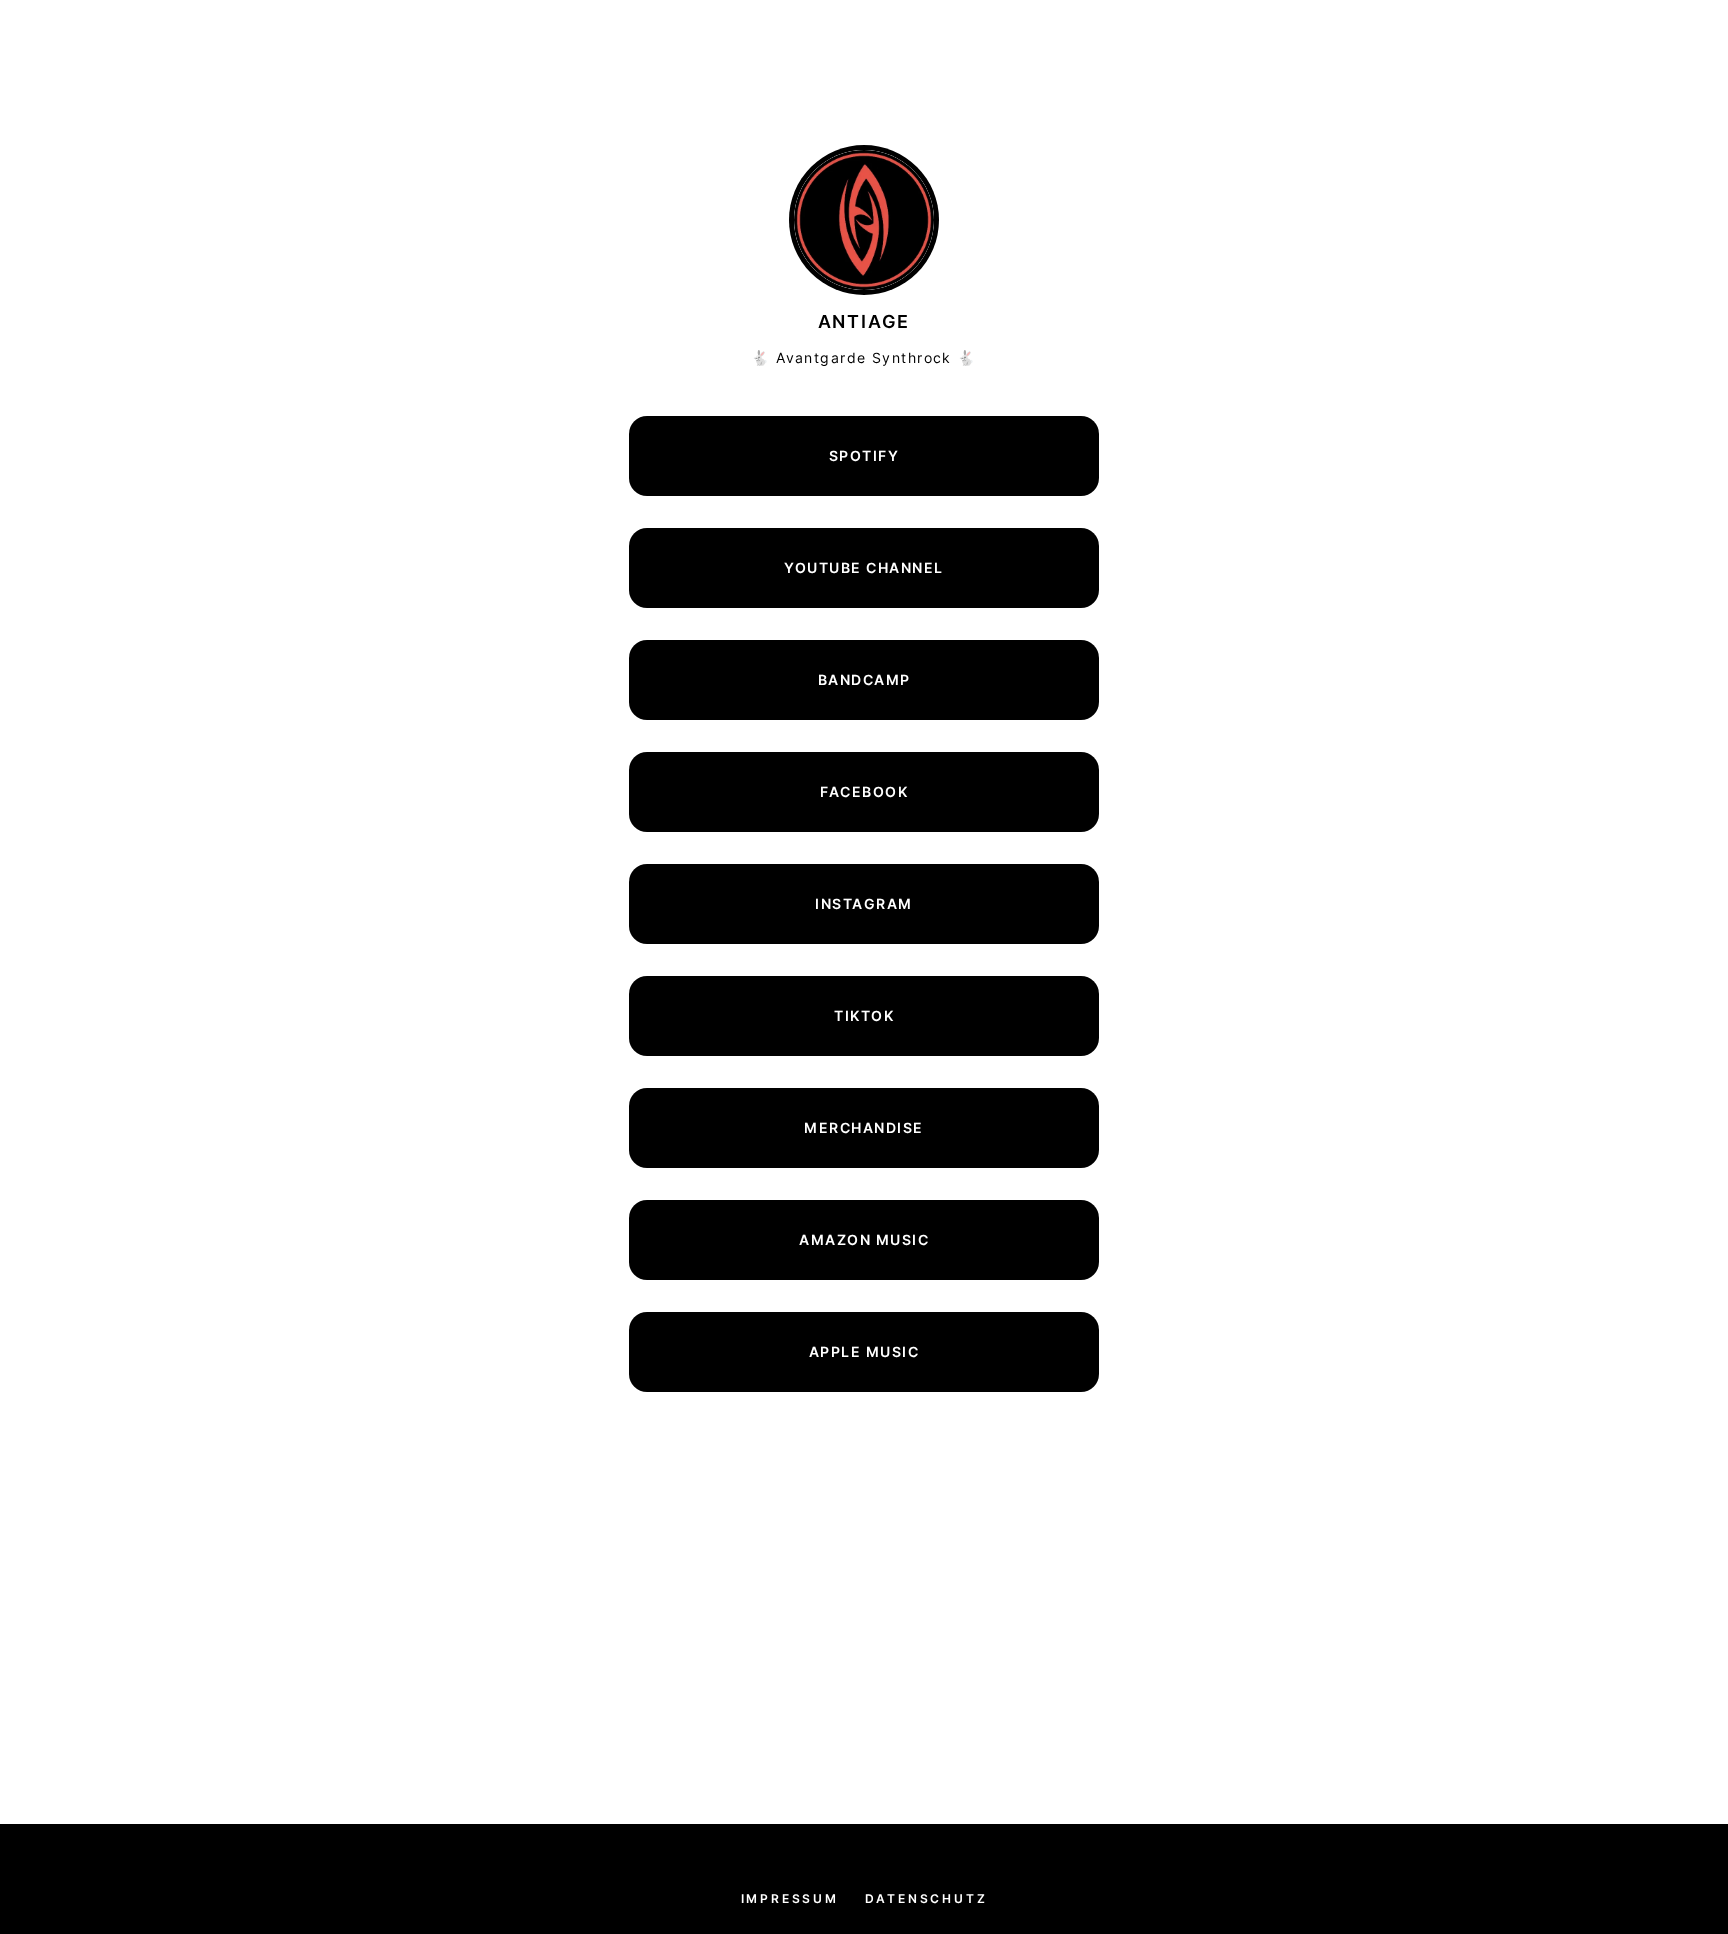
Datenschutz (926, 1898)
